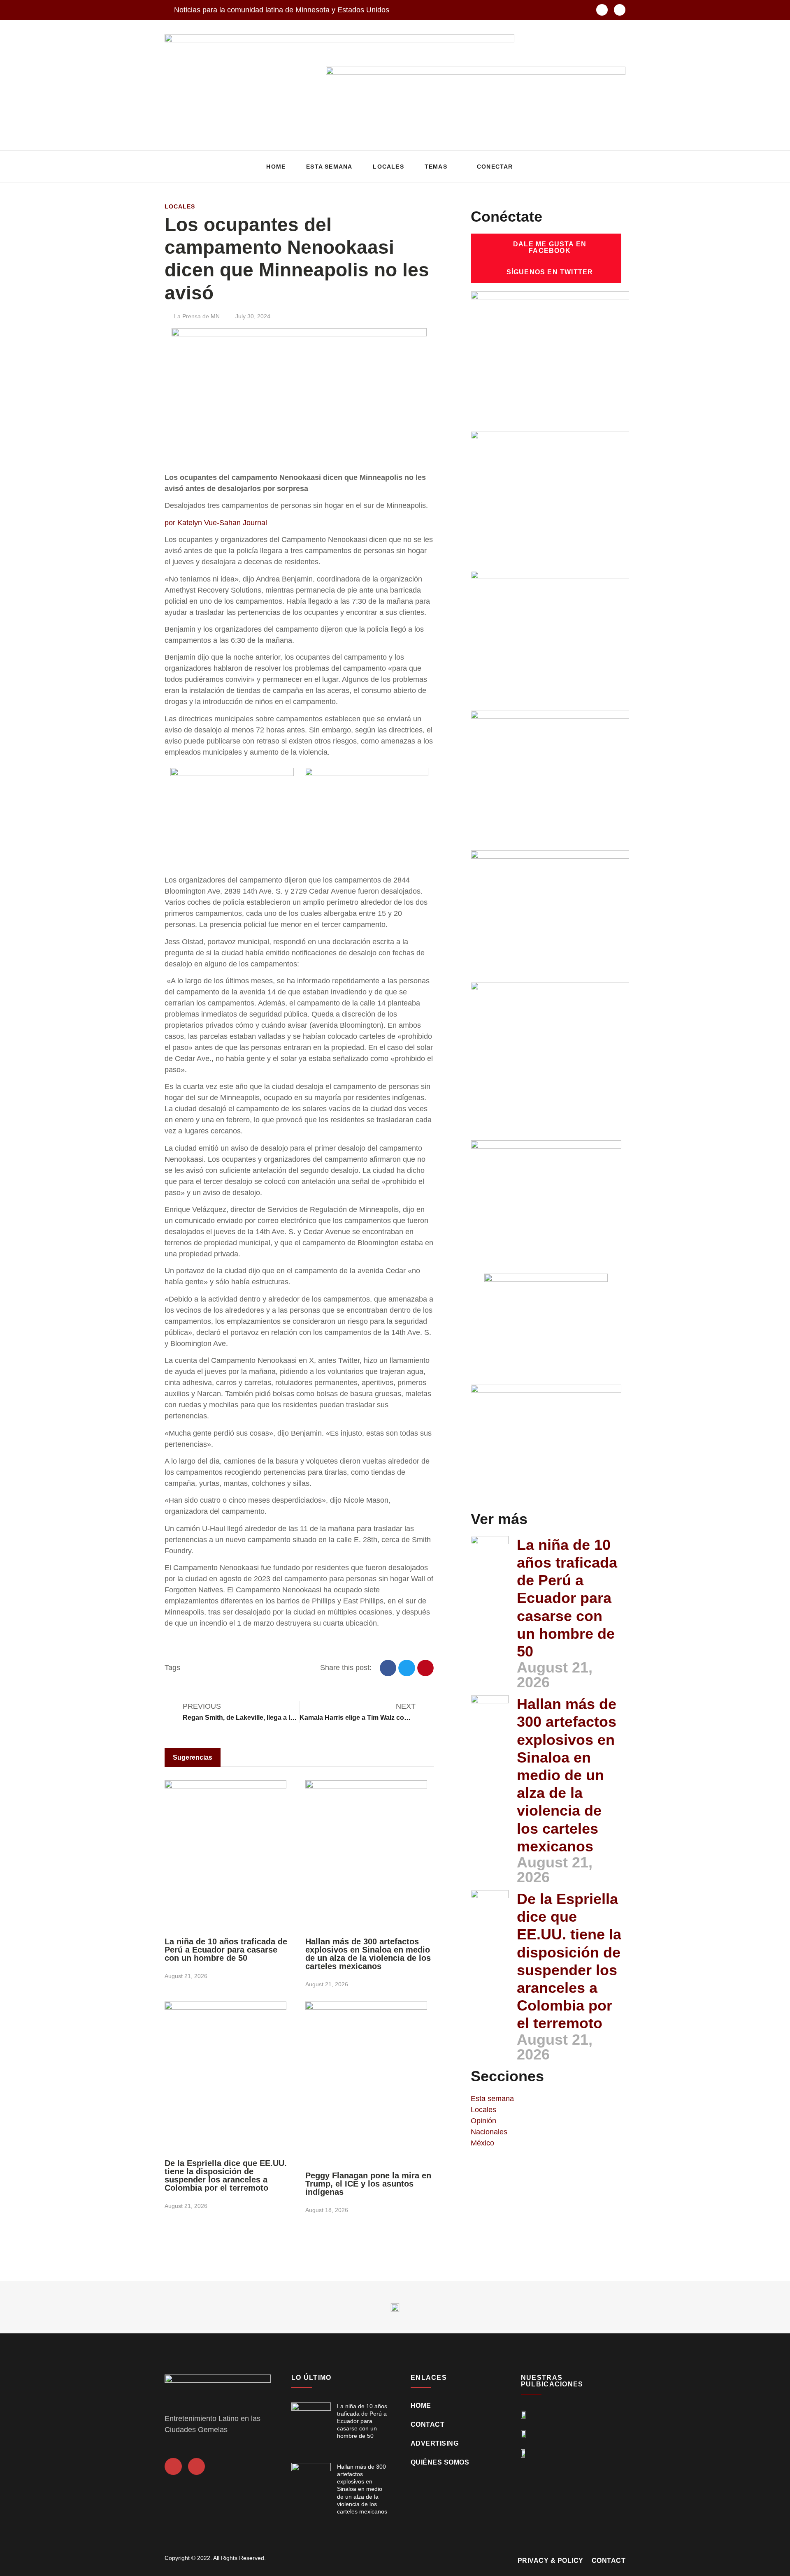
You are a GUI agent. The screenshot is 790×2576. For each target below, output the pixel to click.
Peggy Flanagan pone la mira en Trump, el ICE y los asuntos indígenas (368, 2184)
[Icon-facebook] (602, 10)
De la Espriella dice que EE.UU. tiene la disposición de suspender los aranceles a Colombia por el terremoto (226, 2175)
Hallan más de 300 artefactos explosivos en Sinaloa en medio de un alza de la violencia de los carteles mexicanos (368, 1954)
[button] (617, 167)
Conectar (495, 167)
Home (276, 167)
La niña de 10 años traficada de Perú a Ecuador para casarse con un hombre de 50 (226, 1950)
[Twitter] (620, 10)
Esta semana (329, 167)
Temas (436, 167)
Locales (388, 167)
